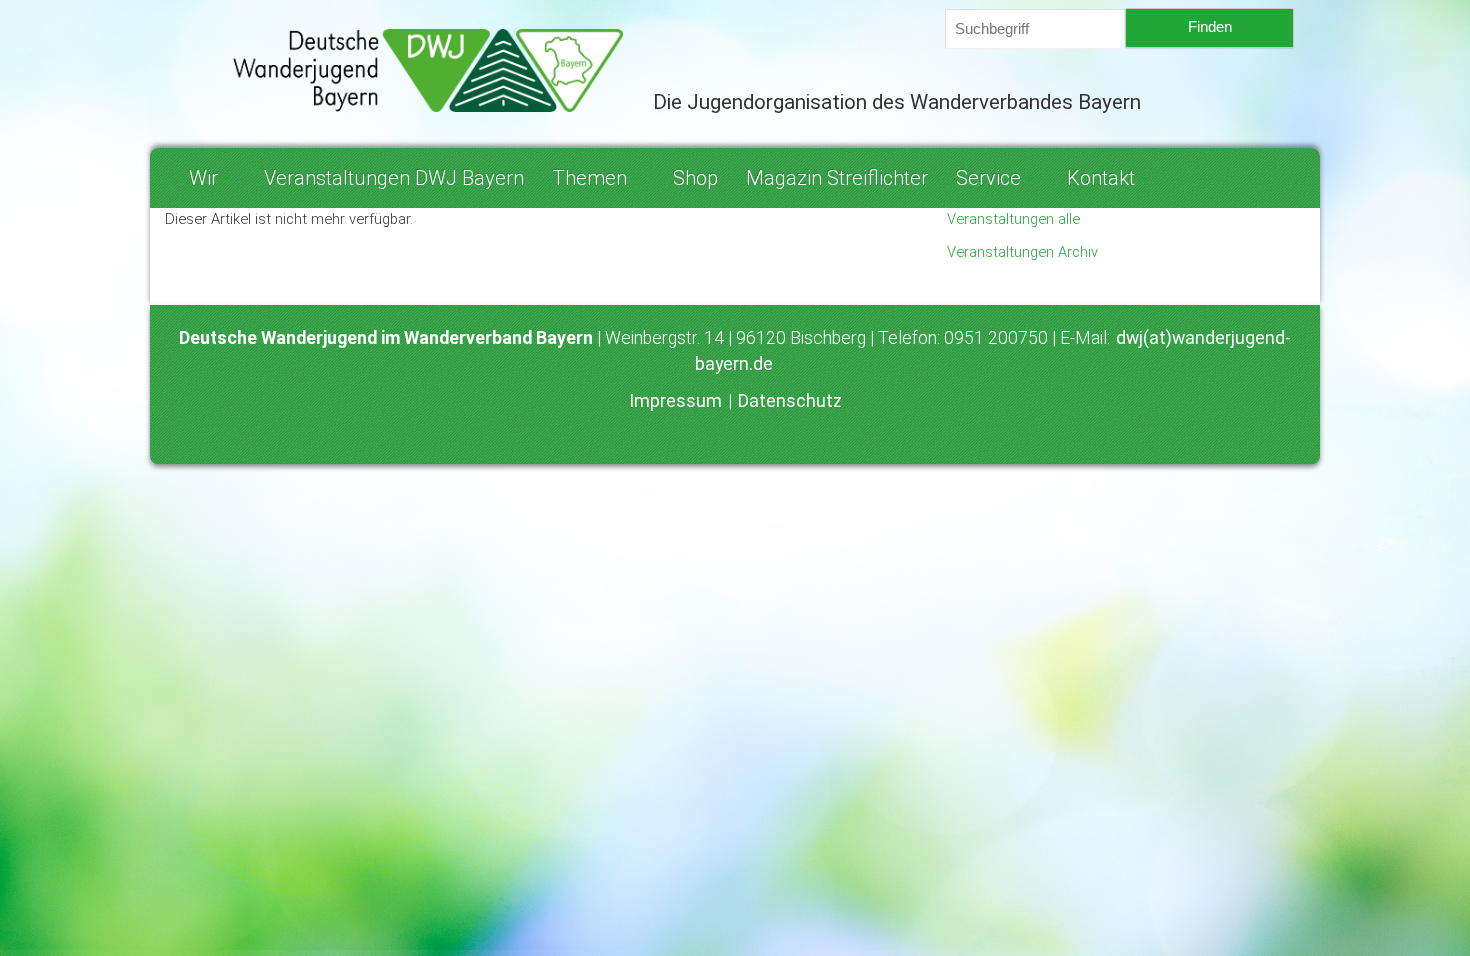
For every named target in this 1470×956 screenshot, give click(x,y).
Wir (203, 178)
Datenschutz (790, 401)
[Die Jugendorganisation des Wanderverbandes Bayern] (394, 71)
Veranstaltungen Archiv (1022, 252)
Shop (695, 178)
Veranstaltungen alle (1013, 219)
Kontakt (1101, 178)
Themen (589, 178)
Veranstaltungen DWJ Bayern (394, 178)
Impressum (677, 401)
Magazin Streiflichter (837, 178)
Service (988, 178)
